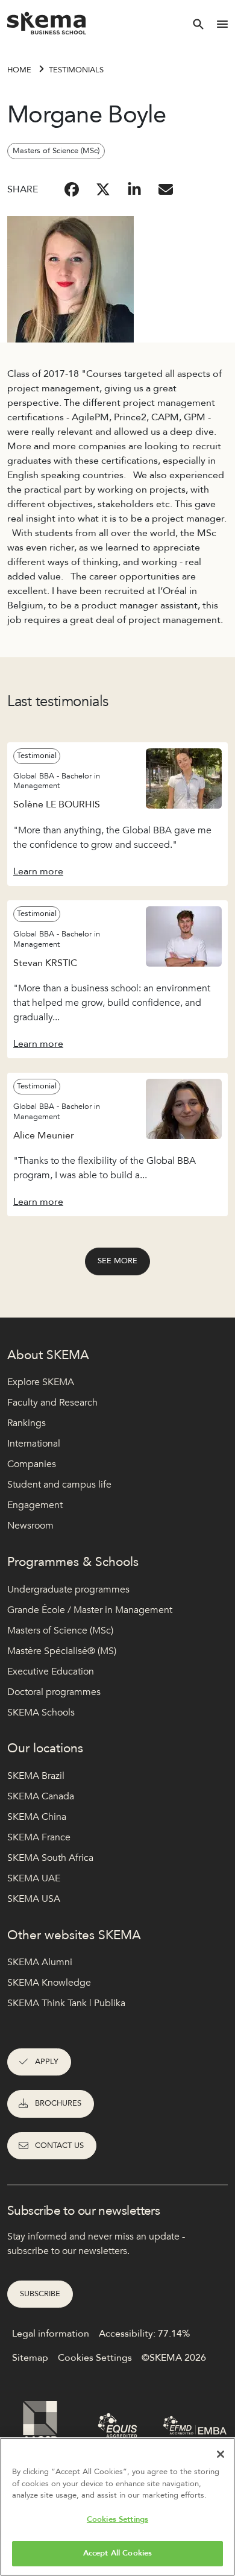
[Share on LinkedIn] (134, 189)
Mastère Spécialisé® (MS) (62, 1651)
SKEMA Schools (41, 1713)
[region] (117, 2507)
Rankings (27, 1423)
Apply (47, 2062)
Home (19, 70)
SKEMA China (37, 1817)
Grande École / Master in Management (90, 1610)
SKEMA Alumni (40, 1962)
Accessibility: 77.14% (144, 2334)
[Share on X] (103, 189)
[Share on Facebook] (72, 189)
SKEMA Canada (41, 1796)
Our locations (45, 1748)
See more (117, 1261)
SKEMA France (39, 1837)
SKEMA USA (34, 1899)
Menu (222, 24)
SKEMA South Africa (50, 1858)
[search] (198, 24)
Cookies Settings (117, 2519)
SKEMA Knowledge (49, 1983)
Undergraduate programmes (68, 1589)
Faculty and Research (52, 1403)
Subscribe (40, 2294)
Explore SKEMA (41, 1382)
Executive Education (51, 1672)
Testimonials (76, 70)
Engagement (35, 1505)
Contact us (59, 2145)
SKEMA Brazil (36, 1776)
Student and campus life (59, 1485)
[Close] (221, 2454)
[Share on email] (166, 189)
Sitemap (30, 2358)
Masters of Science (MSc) (60, 1631)
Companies (32, 1464)
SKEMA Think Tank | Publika (66, 2003)
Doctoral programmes (54, 1692)
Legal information (51, 2334)
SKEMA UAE (34, 1878)
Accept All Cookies (117, 2553)
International (34, 1444)
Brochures (58, 2103)
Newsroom (30, 1526)
